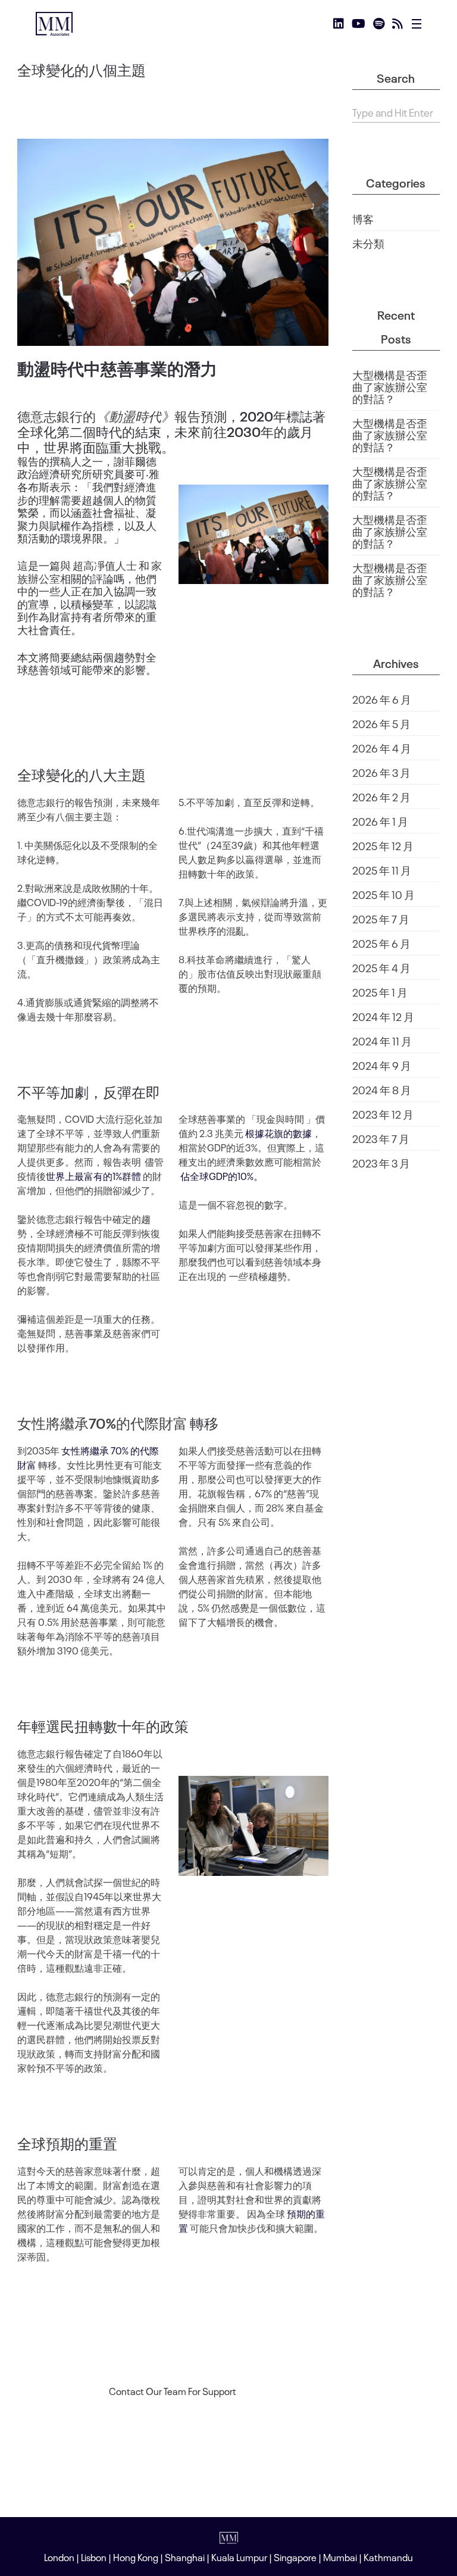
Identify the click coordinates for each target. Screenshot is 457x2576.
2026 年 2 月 (381, 797)
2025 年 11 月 (382, 870)
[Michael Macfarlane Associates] (54, 24)
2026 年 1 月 (380, 821)
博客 (363, 218)
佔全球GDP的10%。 (222, 1176)
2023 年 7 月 (381, 1138)
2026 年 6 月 (382, 699)
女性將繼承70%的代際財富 (102, 1422)
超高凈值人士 (105, 565)
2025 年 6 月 (381, 943)
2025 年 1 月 (380, 992)
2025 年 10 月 (384, 894)
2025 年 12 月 (383, 845)
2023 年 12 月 (383, 1114)
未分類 (368, 243)
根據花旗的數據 (278, 1133)
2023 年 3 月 (381, 1163)
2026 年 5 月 (381, 723)
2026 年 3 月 (381, 772)
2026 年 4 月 (382, 748)
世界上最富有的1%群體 (93, 1176)
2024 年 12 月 (383, 1016)
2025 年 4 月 (381, 967)
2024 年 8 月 (382, 1089)
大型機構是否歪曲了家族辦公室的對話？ (390, 386)
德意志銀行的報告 (109, 416)
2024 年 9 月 (382, 1065)
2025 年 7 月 (381, 919)
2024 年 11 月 (382, 1041)
